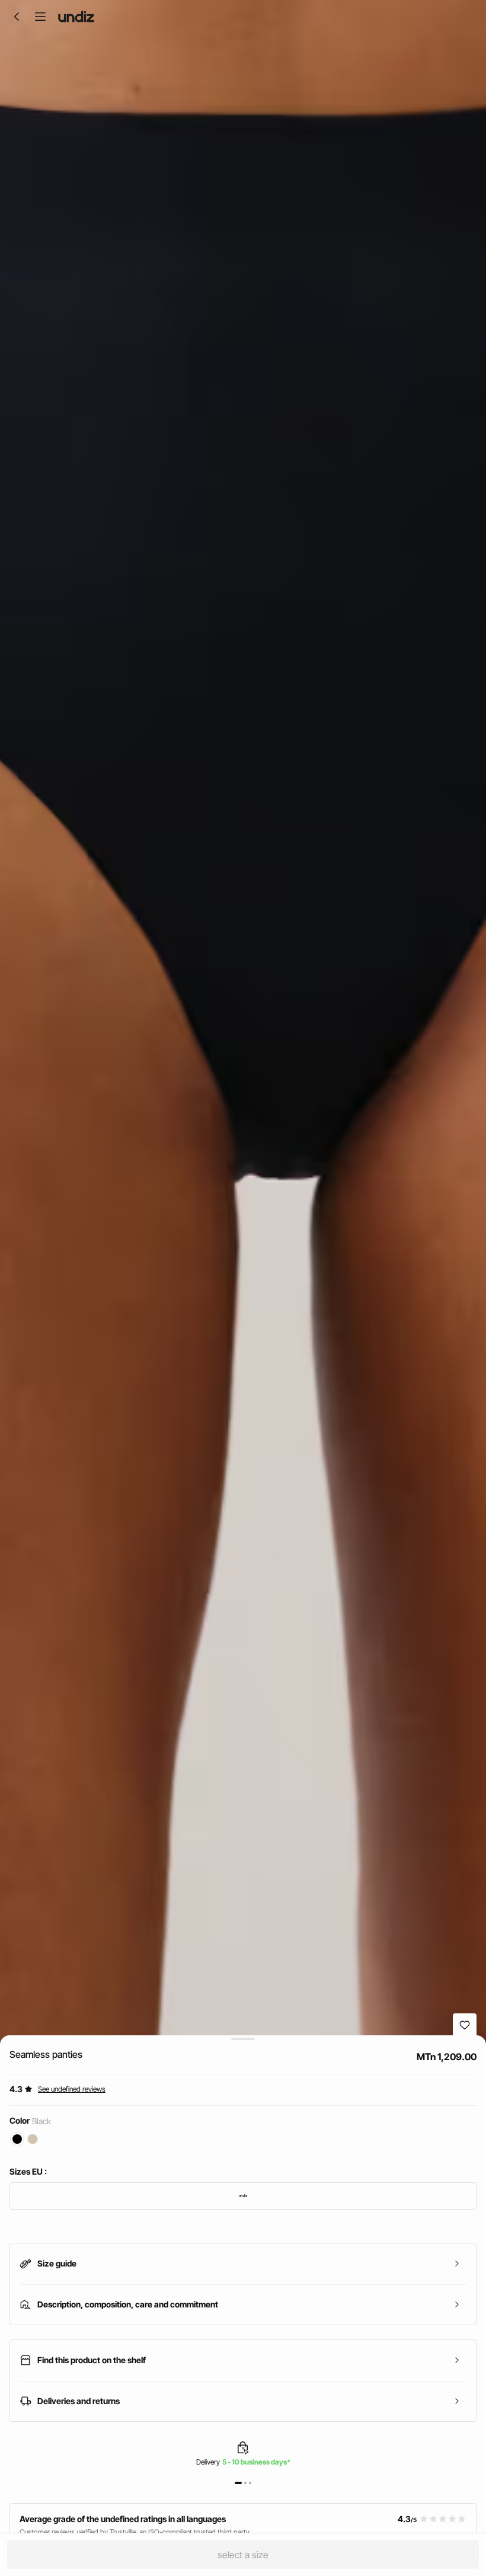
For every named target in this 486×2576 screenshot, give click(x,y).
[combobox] (243, 2196)
